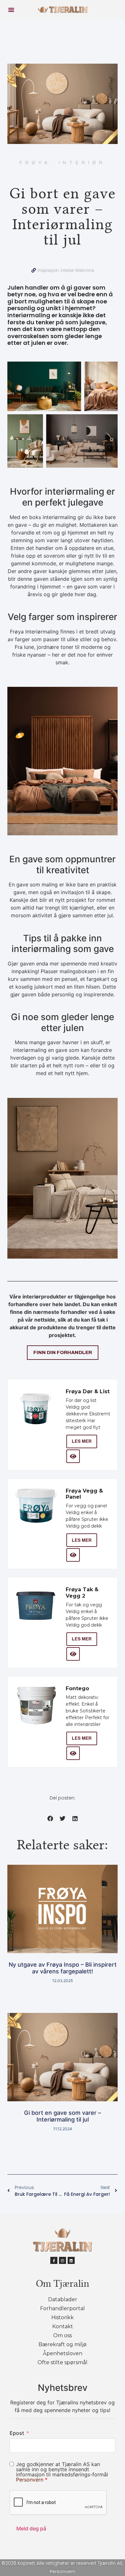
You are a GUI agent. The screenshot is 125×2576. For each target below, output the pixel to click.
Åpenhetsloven (63, 2353)
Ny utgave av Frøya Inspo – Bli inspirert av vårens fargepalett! (63, 1968)
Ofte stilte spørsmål (63, 2362)
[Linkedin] (71, 2260)
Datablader (63, 2299)
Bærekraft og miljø (63, 2344)
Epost (17, 2433)
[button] (11, 10)
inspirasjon (48, 270)
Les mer (82, 1441)
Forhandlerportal (63, 2308)
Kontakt (63, 2326)
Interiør (67, 270)
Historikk (63, 2317)
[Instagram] (63, 2260)
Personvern (30, 2480)
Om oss (63, 2335)
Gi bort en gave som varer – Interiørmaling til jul (63, 2116)
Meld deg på (31, 2528)
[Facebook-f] (54, 2260)
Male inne (85, 270)
